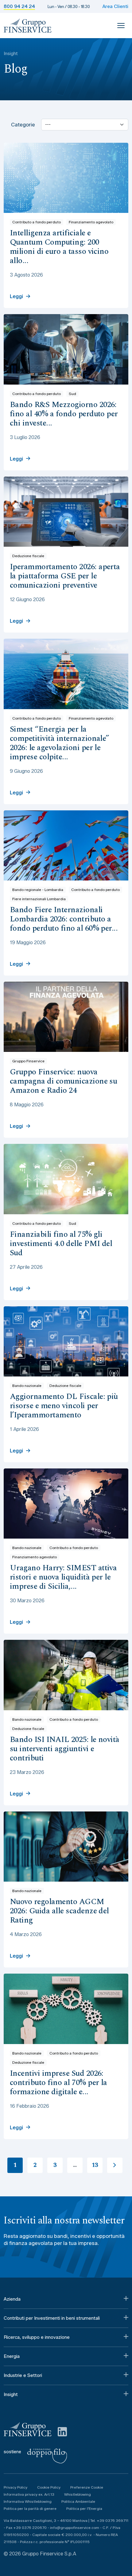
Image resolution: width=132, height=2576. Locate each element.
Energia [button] (12, 2356)
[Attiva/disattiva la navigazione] (121, 26)
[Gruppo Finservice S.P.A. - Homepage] (28, 26)
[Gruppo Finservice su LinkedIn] (62, 2431)
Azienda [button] (12, 2299)
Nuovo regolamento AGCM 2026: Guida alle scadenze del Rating (59, 1911)
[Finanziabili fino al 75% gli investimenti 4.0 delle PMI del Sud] (66, 1179)
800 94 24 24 (19, 6)
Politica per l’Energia (84, 2508)
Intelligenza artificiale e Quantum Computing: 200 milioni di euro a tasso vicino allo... (59, 247)
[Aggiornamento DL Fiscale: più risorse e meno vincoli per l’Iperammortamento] (66, 1341)
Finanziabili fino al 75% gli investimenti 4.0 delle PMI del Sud (61, 1244)
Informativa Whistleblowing (28, 2501)
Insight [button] (11, 2394)
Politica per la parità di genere (30, 2508)
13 (95, 2165)
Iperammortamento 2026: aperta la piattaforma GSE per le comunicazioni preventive (65, 576)
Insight (11, 54)
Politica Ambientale (78, 2501)
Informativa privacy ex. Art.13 (29, 2494)
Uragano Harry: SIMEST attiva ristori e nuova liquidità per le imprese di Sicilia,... (63, 1577)
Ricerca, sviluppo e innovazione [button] (37, 2337)
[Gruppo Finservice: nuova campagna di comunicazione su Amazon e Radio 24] (66, 1017)
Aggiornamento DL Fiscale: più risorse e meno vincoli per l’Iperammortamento (64, 1406)
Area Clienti (115, 6)
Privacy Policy (16, 2487)
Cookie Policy (49, 2487)
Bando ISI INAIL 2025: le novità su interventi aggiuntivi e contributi (65, 1749)
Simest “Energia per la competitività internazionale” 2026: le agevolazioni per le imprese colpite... (60, 743)
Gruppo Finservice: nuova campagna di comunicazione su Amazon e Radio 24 (63, 1081)
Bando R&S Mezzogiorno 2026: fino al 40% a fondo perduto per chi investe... (64, 414)
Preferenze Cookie (87, 2487)
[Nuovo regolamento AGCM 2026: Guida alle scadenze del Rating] (66, 1847)
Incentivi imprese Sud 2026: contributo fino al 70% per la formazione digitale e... (58, 2083)
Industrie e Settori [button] (23, 2375)
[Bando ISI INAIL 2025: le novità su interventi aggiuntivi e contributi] (66, 1675)
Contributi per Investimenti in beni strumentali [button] (52, 2318)
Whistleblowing (78, 2494)
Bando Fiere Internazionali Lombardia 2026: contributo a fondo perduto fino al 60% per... (64, 919)
